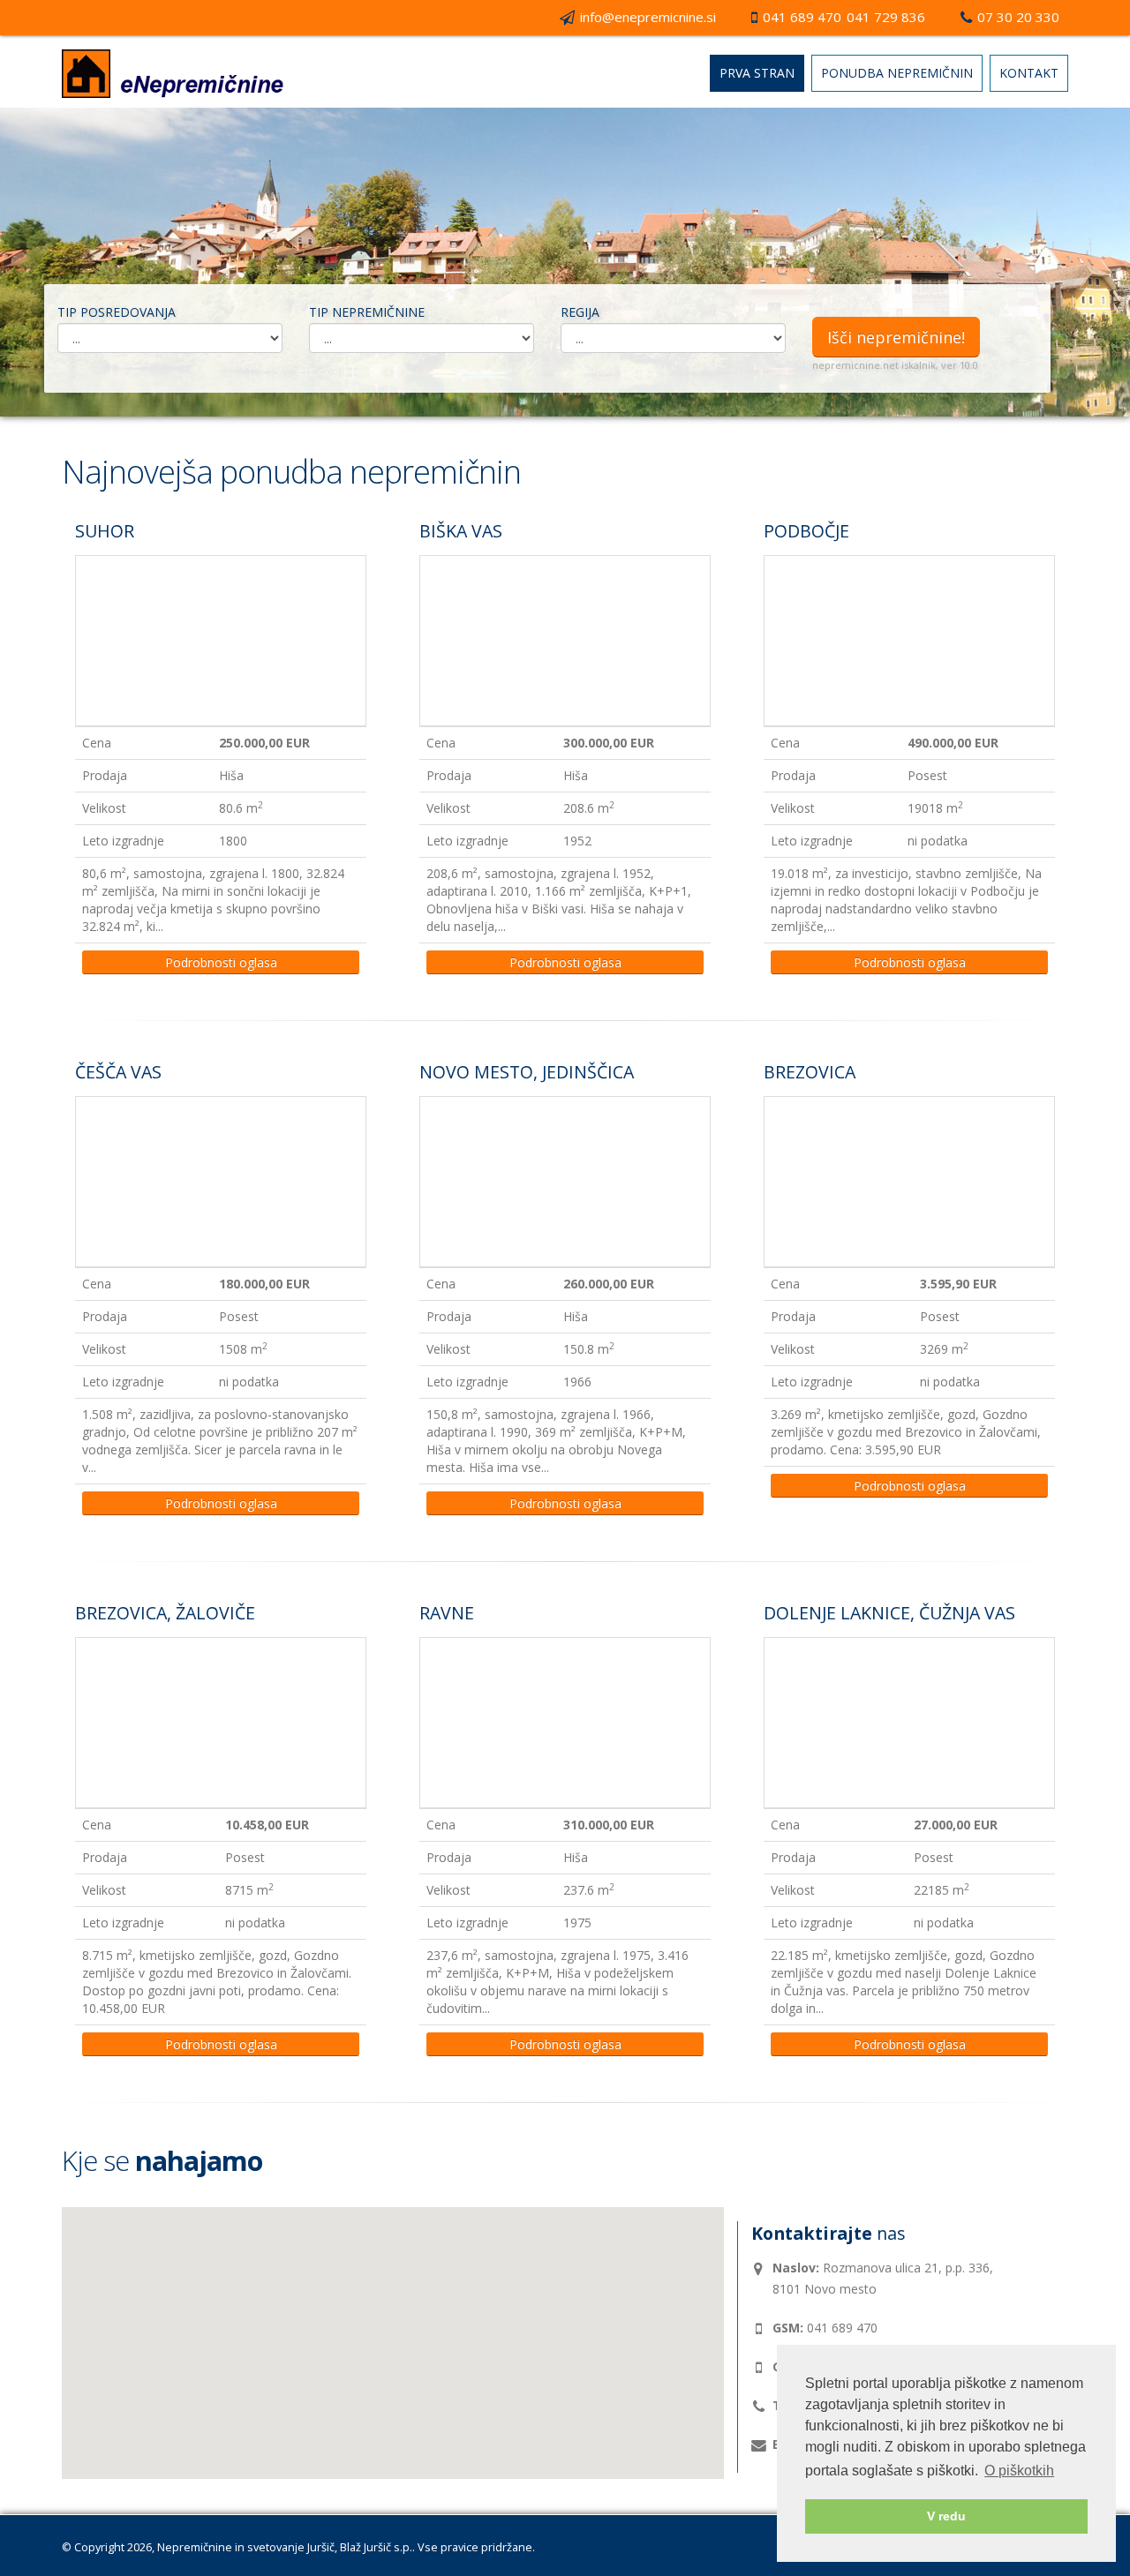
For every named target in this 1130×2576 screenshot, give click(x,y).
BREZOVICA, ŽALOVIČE (165, 1613)
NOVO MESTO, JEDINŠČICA (527, 1072)
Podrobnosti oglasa (221, 962)
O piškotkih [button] (1019, 2471)
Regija (580, 312)
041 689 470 (802, 17)
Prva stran (757, 73)
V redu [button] (946, 2516)
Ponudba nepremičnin (897, 73)
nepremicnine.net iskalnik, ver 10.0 (895, 365)
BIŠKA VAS (461, 531)
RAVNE (447, 1613)
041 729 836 (886, 17)
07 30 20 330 (1018, 17)
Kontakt (1029, 73)
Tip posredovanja (117, 312)
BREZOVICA (810, 1072)
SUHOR (105, 531)
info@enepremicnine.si (648, 17)
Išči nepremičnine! (896, 337)
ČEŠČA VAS (118, 1072)
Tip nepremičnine (367, 312)
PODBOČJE (806, 531)
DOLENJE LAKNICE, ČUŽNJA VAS (889, 1613)
